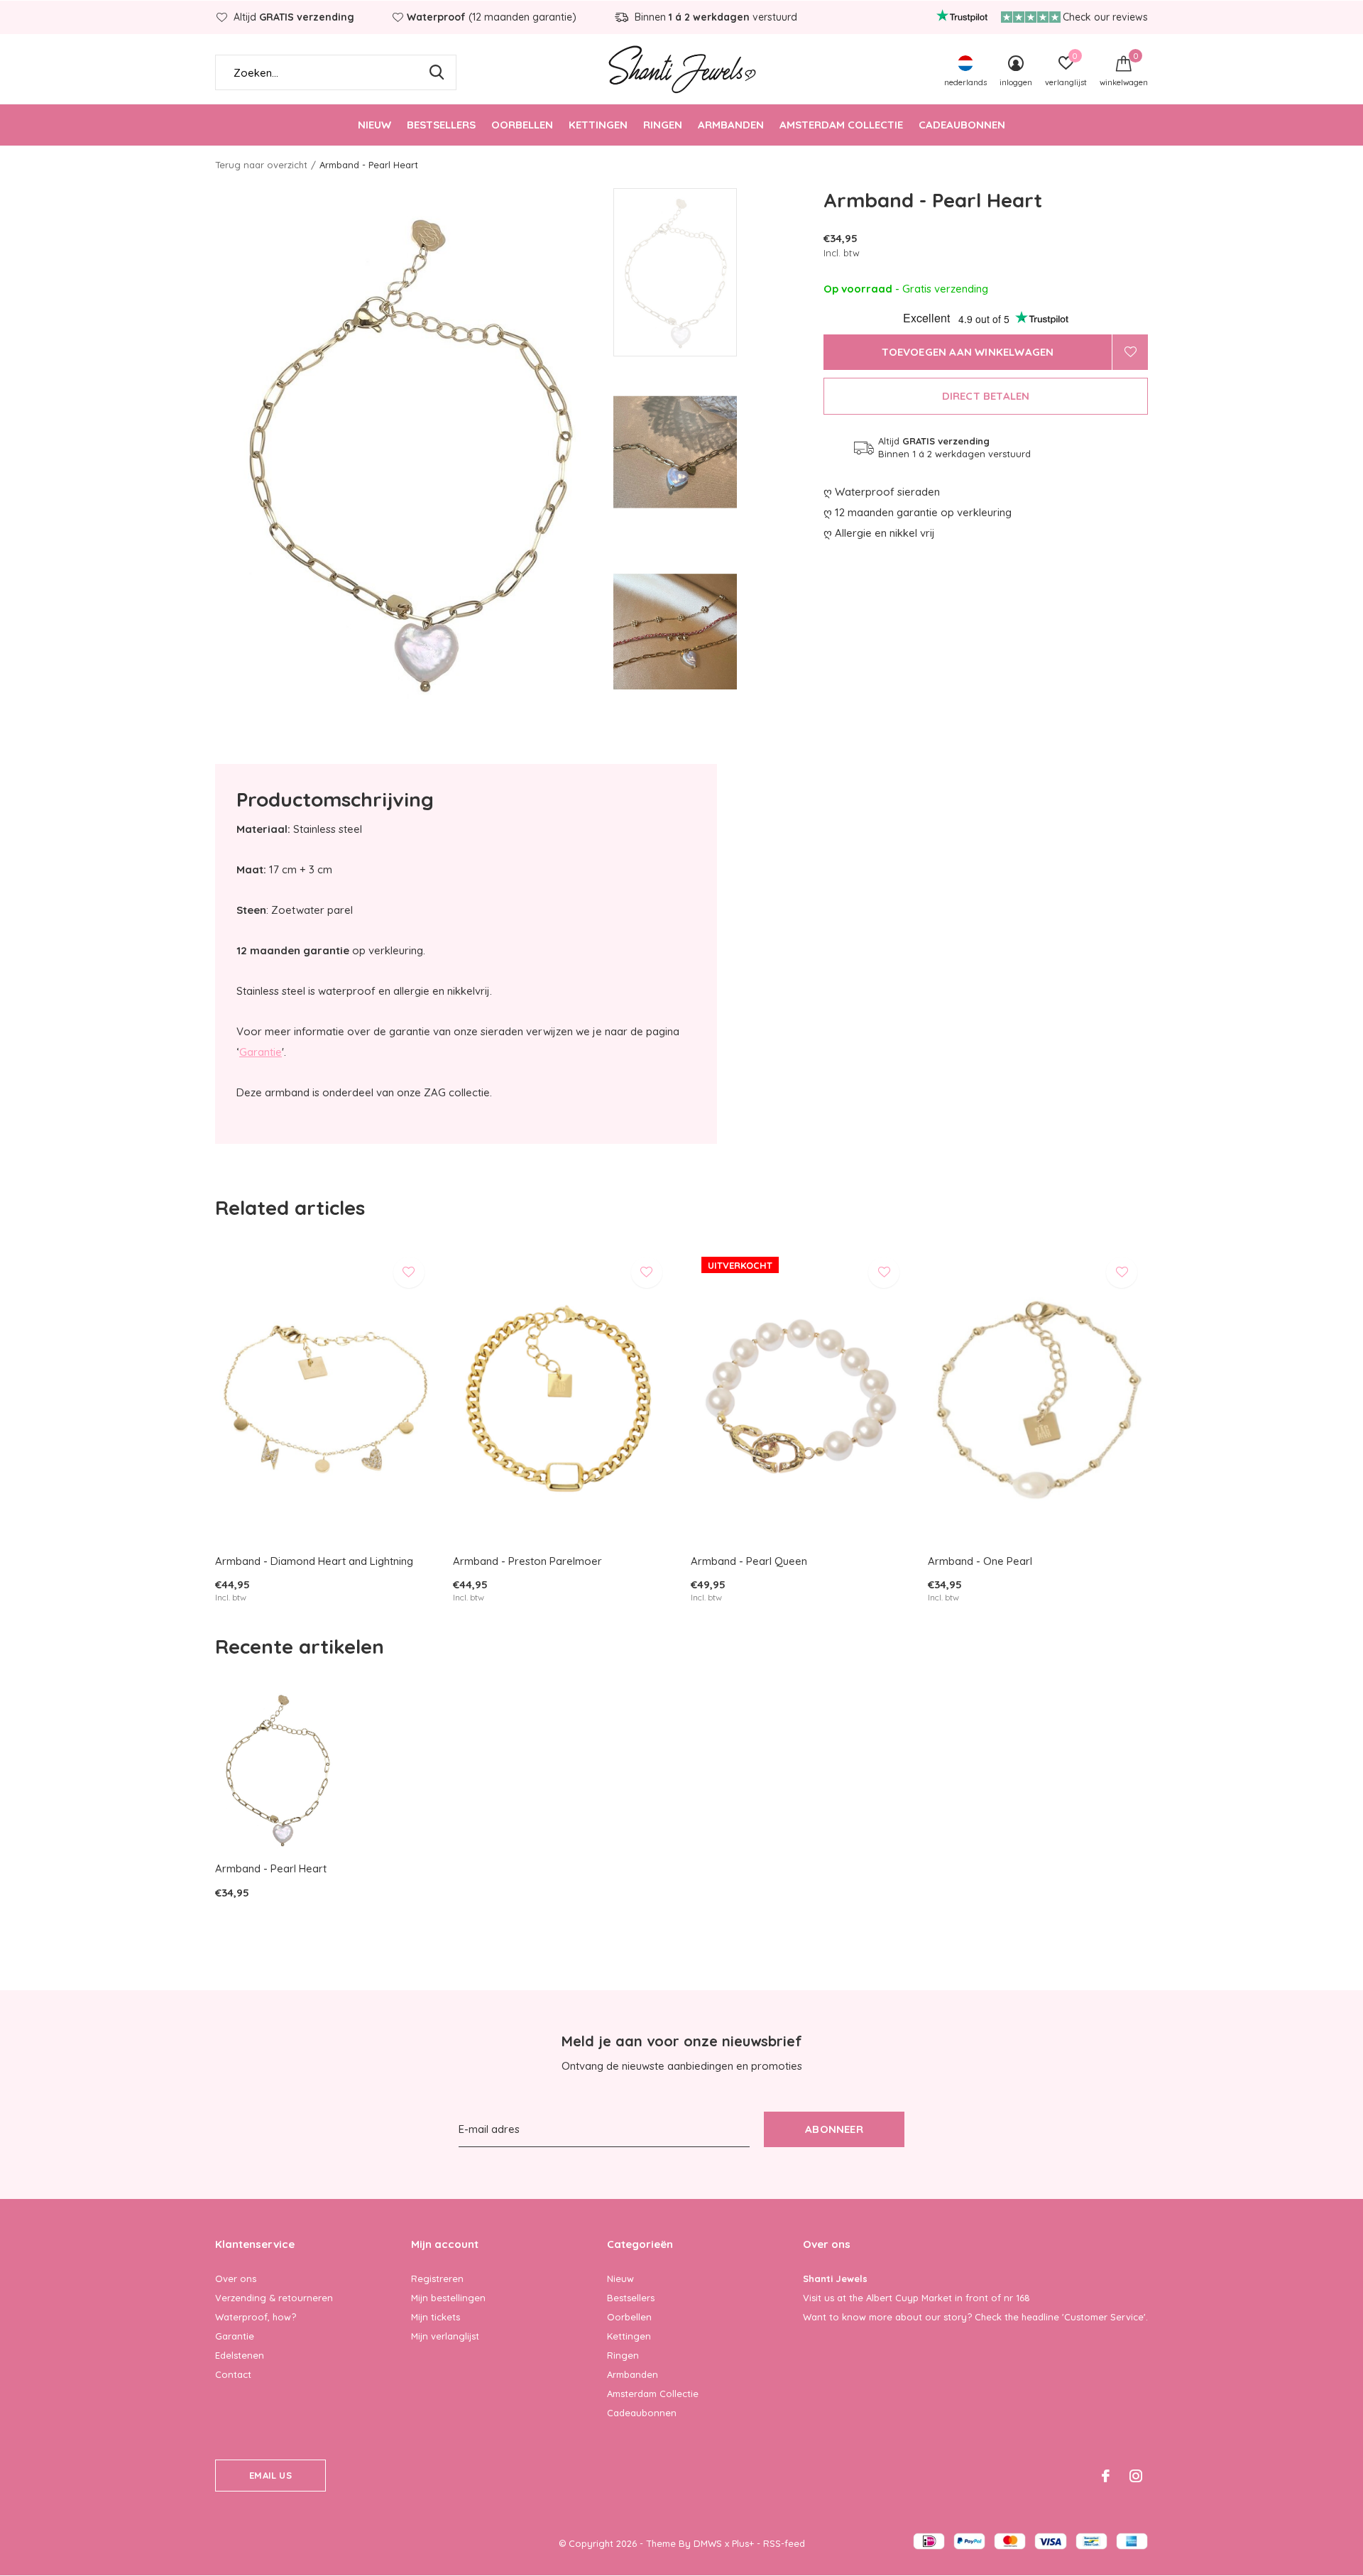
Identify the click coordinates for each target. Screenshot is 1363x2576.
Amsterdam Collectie (841, 125)
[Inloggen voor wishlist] (1130, 352)
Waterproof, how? (256, 2317)
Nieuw (374, 125)
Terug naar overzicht (261, 165)
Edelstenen (240, 2355)
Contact (233, 2374)
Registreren (437, 2278)
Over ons (236, 2278)
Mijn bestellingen (448, 2298)
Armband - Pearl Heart (271, 1868)
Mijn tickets (436, 2317)
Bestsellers (441, 125)
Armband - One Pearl (980, 1561)
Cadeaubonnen (962, 125)
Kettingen (598, 125)
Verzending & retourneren (274, 2298)
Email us (270, 2475)
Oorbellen (522, 125)
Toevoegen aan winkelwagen (968, 352)
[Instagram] (1136, 2476)
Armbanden (731, 125)
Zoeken (437, 72)
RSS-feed (784, 2543)
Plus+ (743, 2543)
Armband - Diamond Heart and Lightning (314, 1561)
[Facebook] (1106, 2476)
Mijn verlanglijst (445, 2336)
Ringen (663, 125)
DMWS (708, 2543)
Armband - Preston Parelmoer (527, 1561)
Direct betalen (986, 396)
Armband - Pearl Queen (749, 1561)
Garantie (261, 1052)
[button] (715, 272)
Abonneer (834, 2129)
